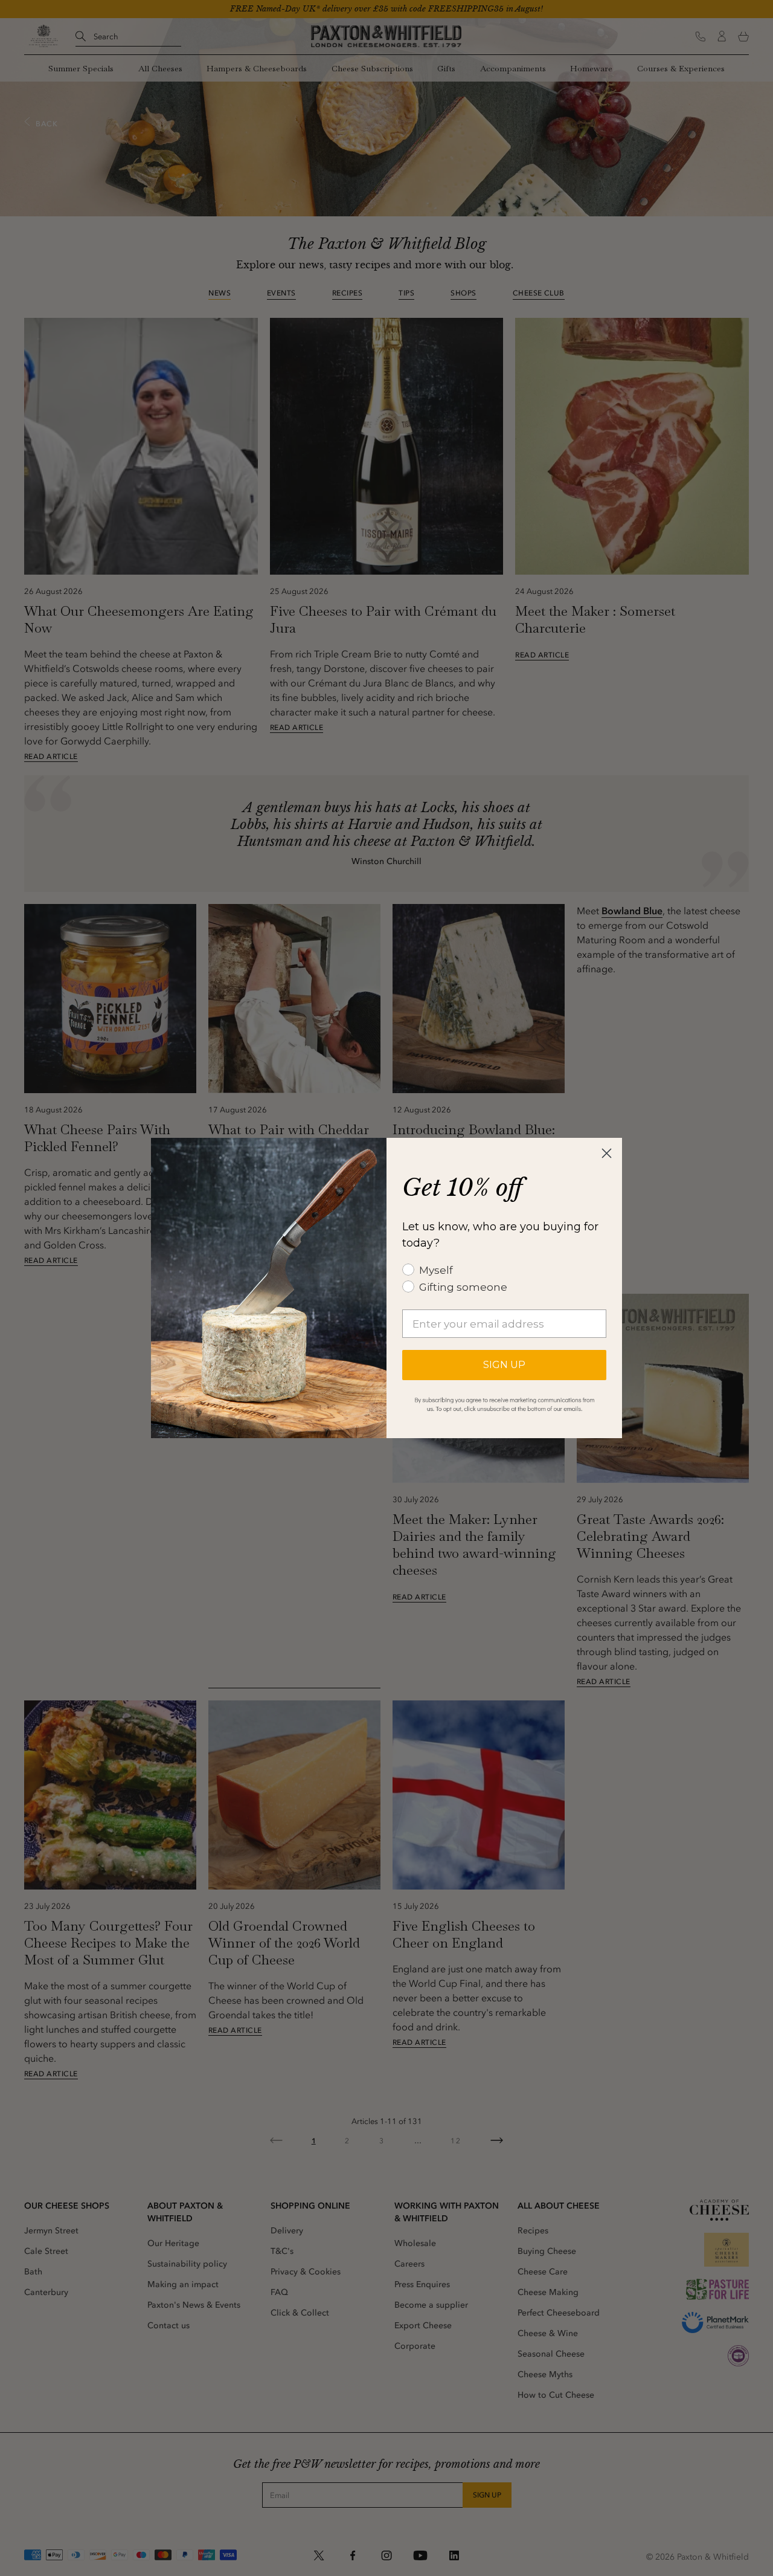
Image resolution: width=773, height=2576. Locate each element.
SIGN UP (504, 1365)
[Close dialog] (607, 1153)
